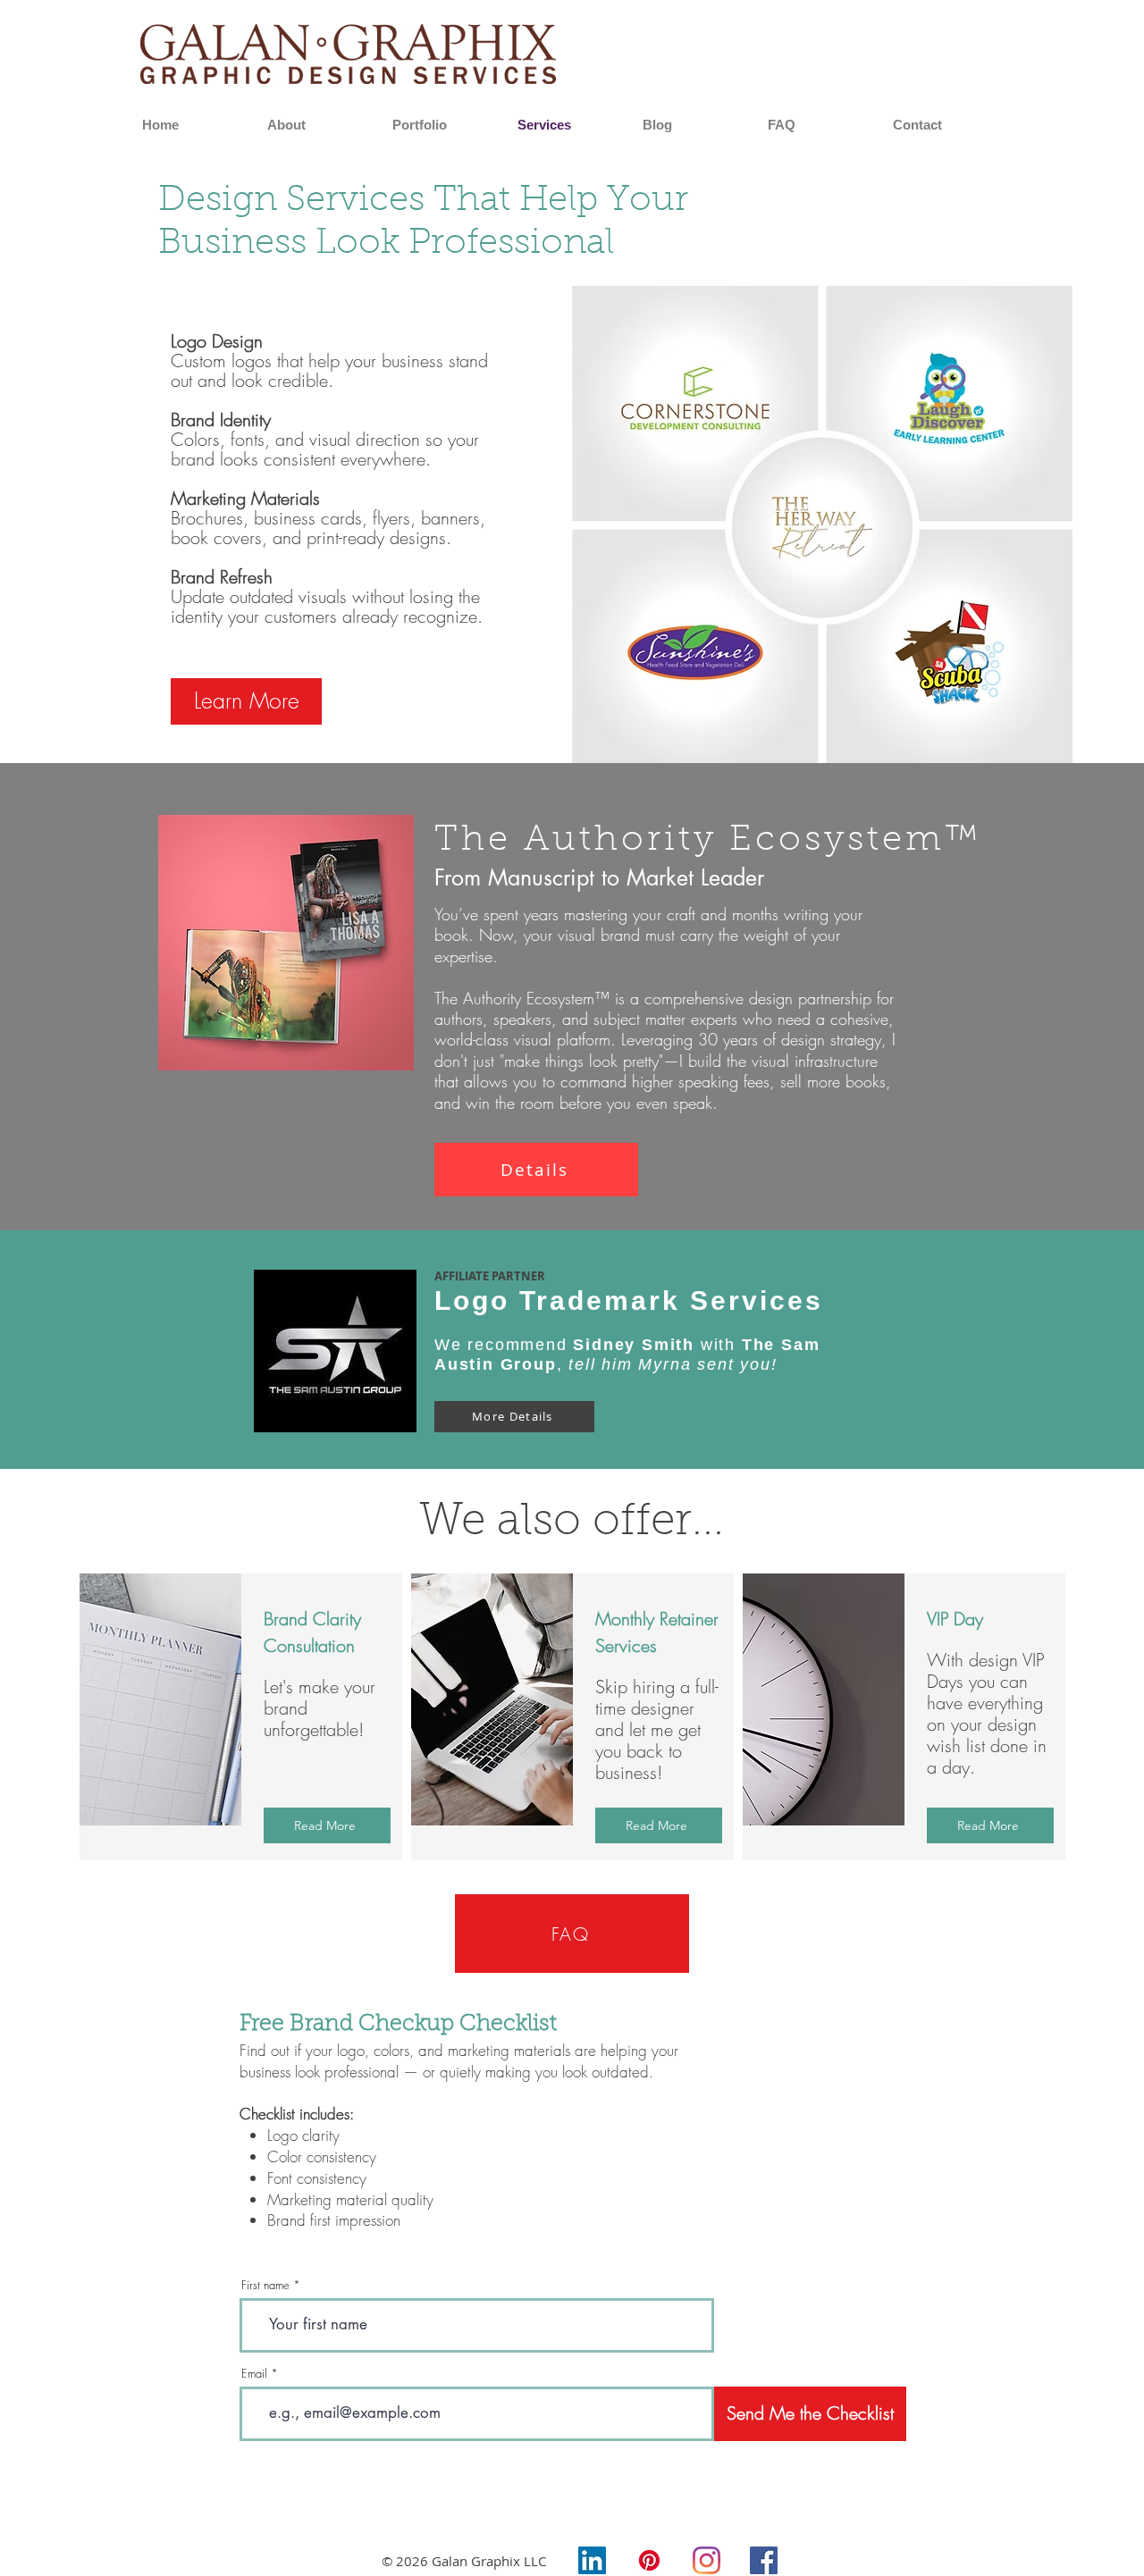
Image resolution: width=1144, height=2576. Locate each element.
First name (265, 2285)
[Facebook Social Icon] (764, 2560)
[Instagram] (707, 2560)
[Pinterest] (649, 2560)
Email (254, 2374)
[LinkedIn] (592, 2560)
